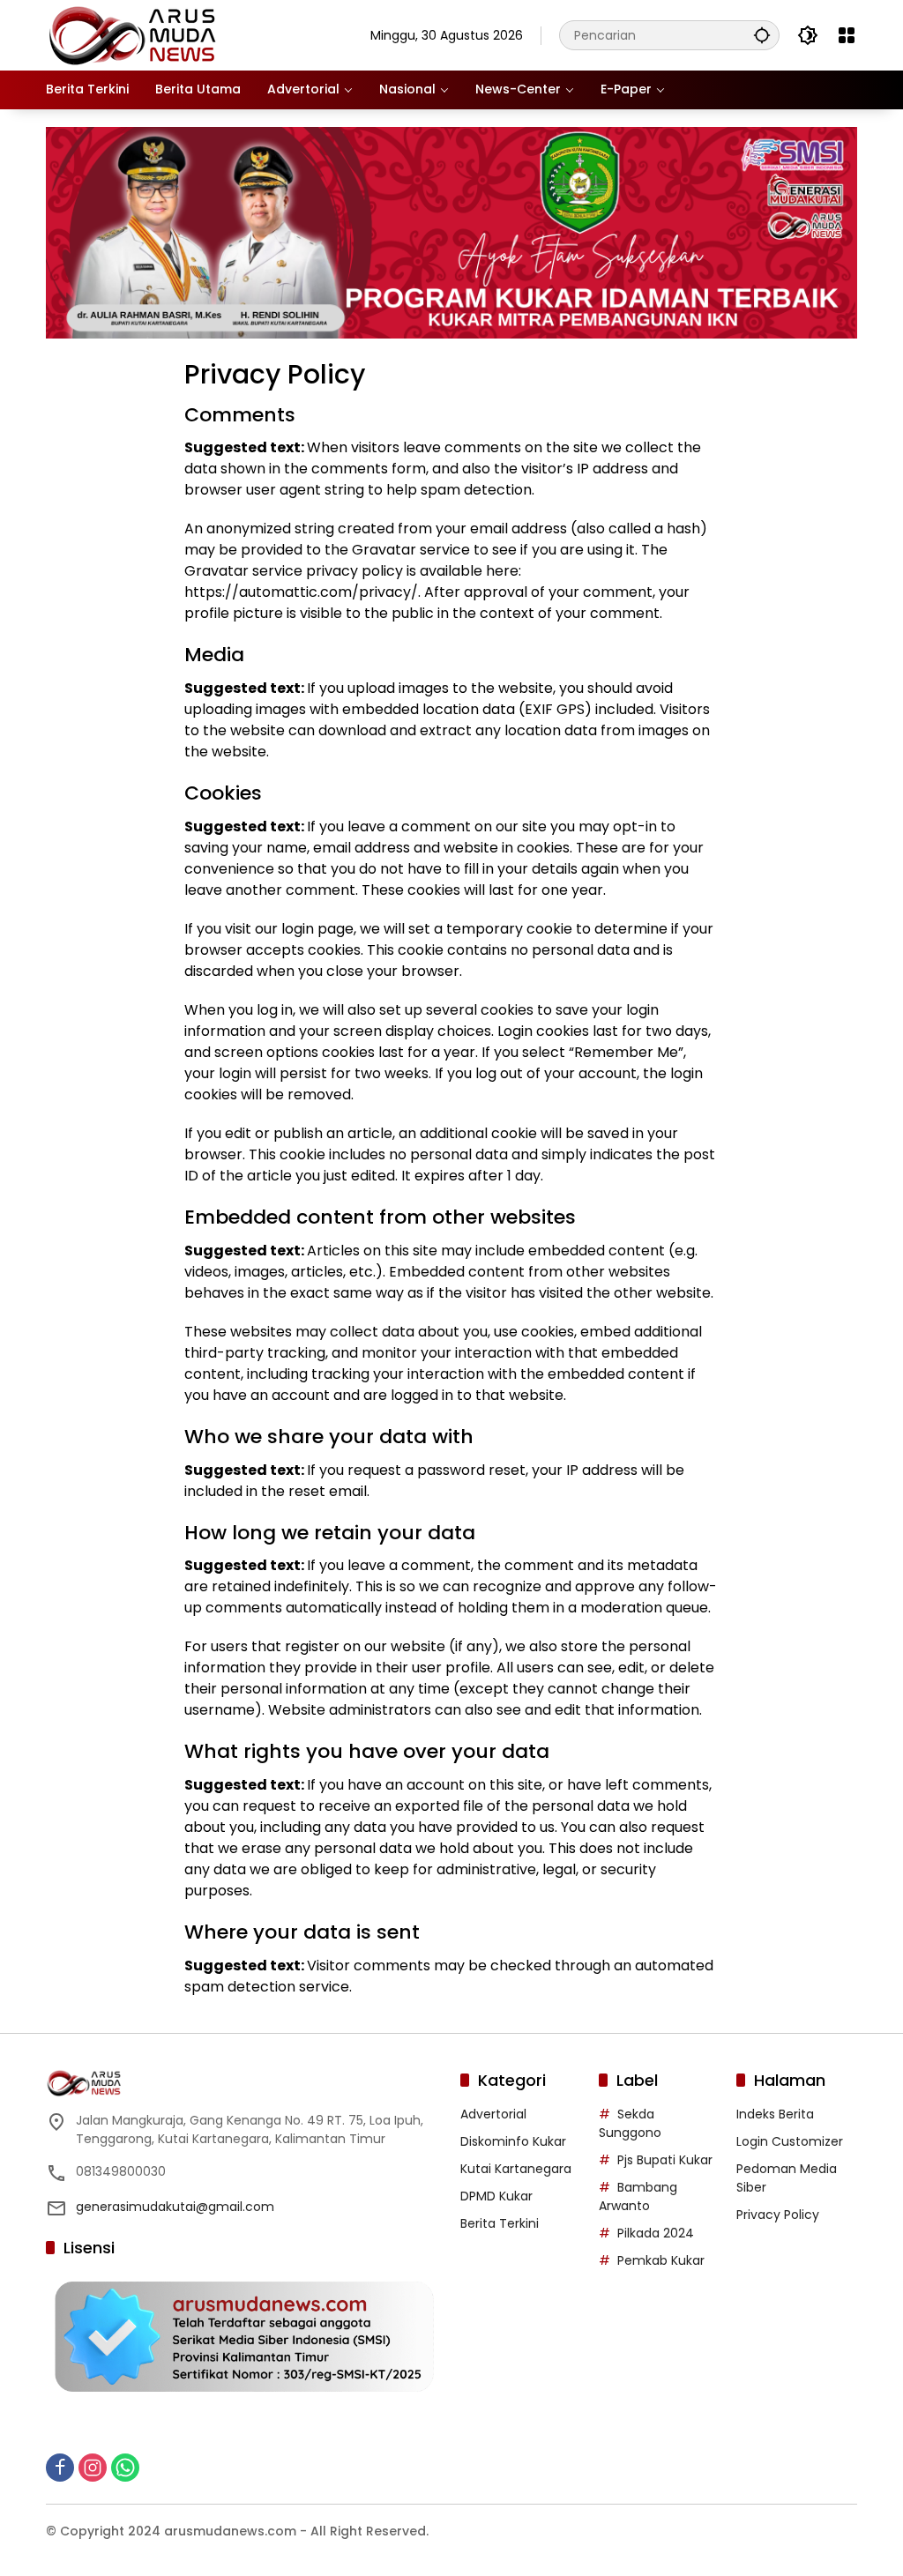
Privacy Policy (778, 2215)
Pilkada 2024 (656, 2233)
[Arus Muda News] (134, 34)
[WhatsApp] (125, 2468)
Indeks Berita (775, 2114)
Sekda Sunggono (630, 2123)
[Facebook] (60, 2468)
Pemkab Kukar (661, 2260)
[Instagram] (93, 2468)
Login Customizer (790, 2141)
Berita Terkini (500, 2223)
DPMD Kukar (496, 2196)
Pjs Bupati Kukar (665, 2160)
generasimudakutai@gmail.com (175, 2207)
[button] (762, 35)
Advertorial (493, 2114)
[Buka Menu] (847, 35)
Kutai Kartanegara (516, 2169)
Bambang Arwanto (638, 2196)
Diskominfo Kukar (513, 2141)
